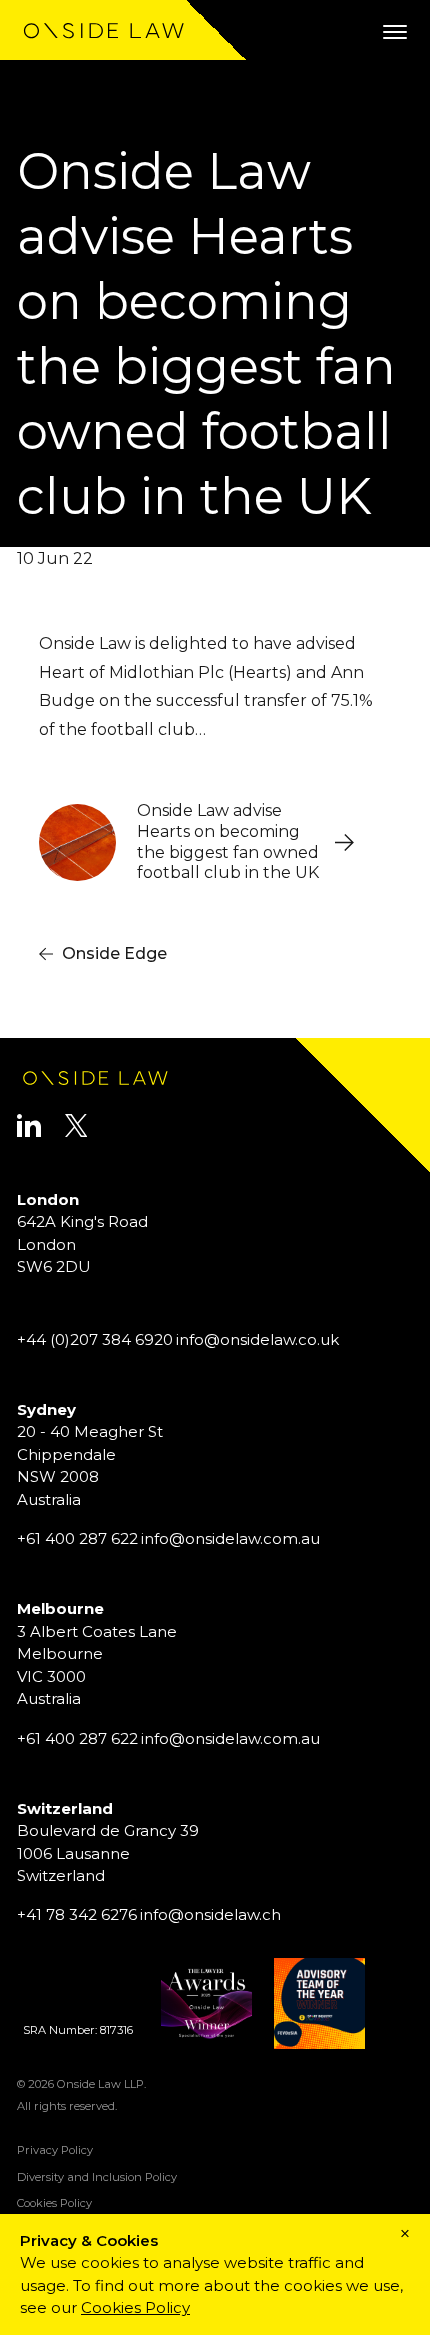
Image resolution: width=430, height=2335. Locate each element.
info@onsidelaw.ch (210, 1914)
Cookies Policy (54, 2203)
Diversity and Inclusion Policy (97, 2177)
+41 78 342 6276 (77, 1914)
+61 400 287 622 (77, 1538)
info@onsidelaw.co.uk (257, 1339)
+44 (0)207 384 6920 (95, 1339)
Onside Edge (114, 953)
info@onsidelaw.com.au (230, 1538)
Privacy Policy (55, 2150)
